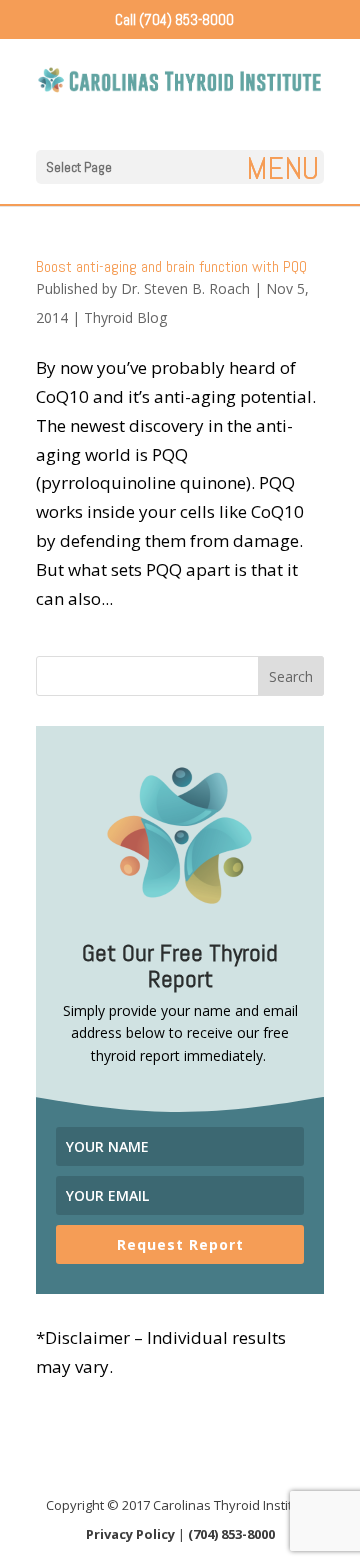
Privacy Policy (130, 1534)
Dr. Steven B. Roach (185, 288)
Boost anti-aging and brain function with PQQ (171, 266)
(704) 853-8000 (231, 1534)
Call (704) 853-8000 (174, 19)
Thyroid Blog (125, 317)
